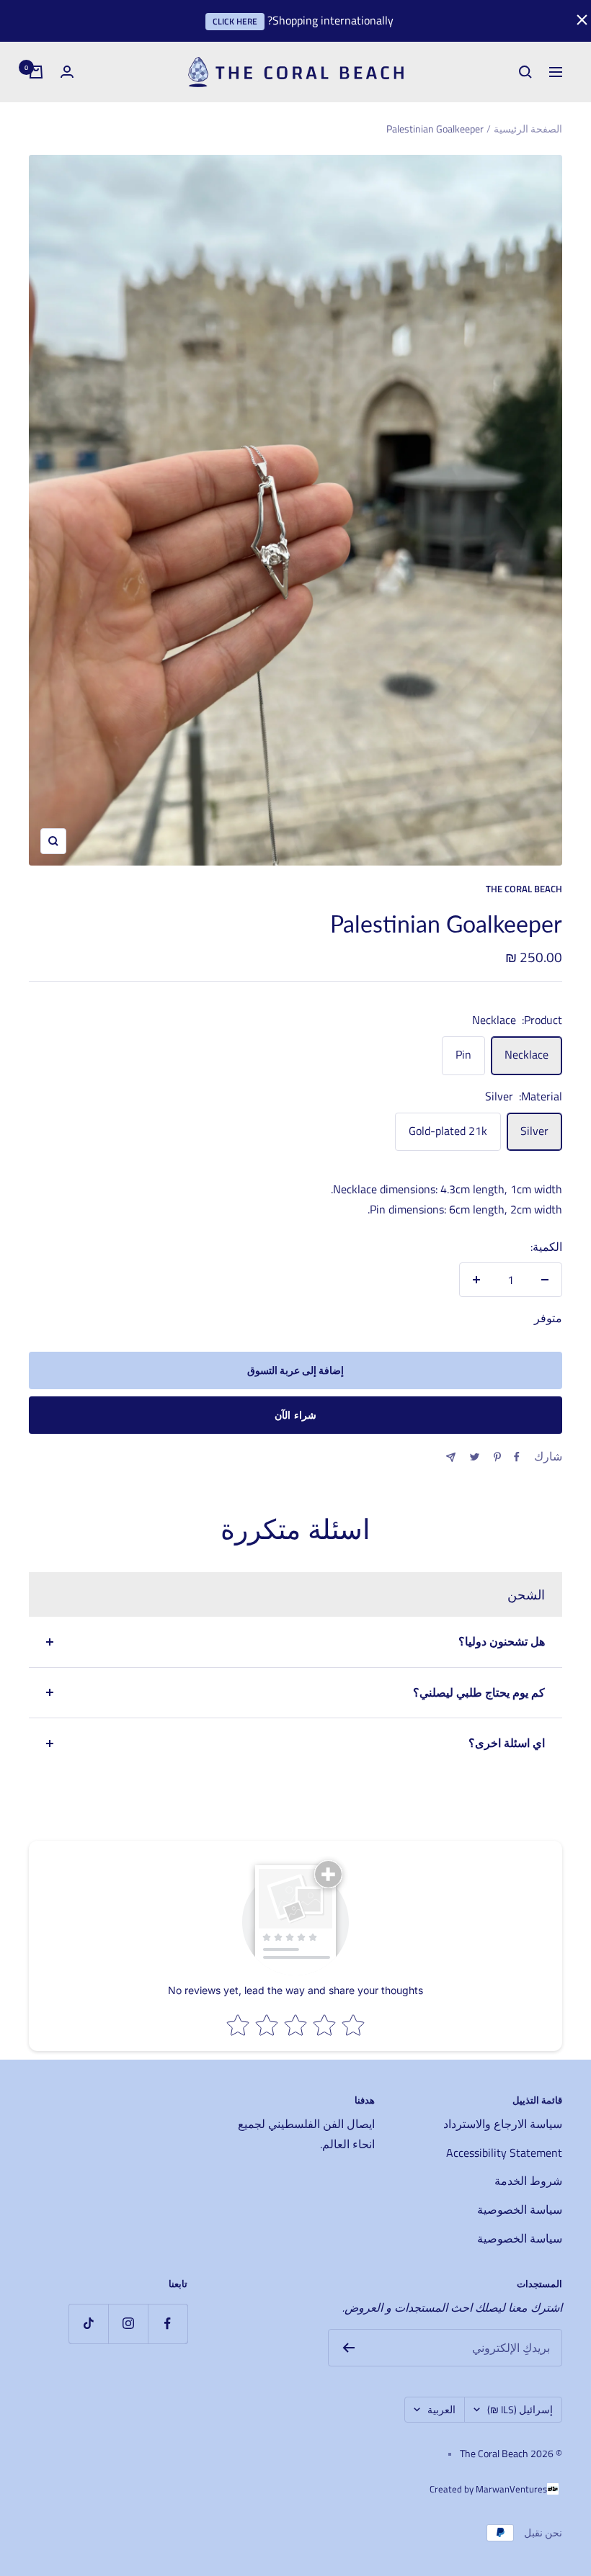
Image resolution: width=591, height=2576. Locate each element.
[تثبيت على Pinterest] (497, 1457)
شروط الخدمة (528, 2181)
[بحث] (525, 72)
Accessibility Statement (504, 2153)
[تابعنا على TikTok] (88, 2324)
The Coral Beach (524, 889)
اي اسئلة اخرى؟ (507, 1743)
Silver (534, 1131)
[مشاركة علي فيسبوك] (517, 1457)
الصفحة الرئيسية (528, 129)
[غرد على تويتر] (475, 1457)
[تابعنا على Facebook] (168, 2324)
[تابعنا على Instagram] (128, 2324)
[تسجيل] (348, 2348)
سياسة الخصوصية (520, 2209)
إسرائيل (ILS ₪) (520, 2409)
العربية (441, 2409)
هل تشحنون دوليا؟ (502, 1641)
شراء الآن (295, 1415)
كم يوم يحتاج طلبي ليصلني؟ (479, 1692)
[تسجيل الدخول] (67, 72)
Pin (463, 1054)
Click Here (235, 21)
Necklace (526, 1054)
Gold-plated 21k (448, 1131)
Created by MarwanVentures (488, 2489)
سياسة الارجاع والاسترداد (503, 2124)
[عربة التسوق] (36, 72)
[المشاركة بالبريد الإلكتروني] (451, 1457)
